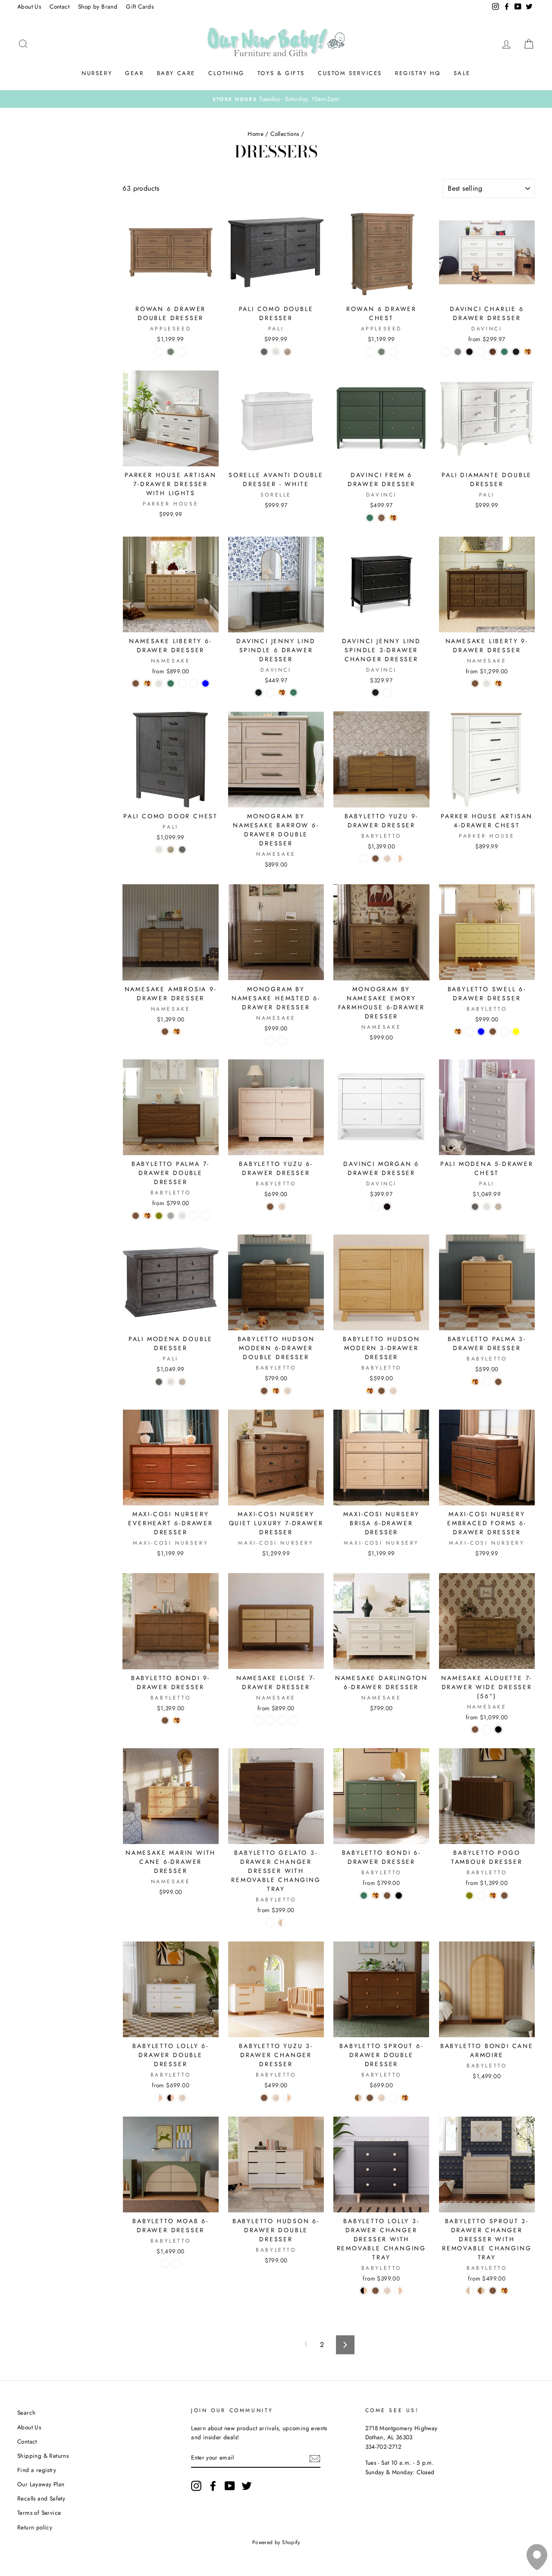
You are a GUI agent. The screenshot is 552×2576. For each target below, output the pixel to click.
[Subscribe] (315, 2458)
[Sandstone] (287, 352)
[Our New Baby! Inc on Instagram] (196, 2486)
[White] (182, 352)
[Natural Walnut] (136, 683)
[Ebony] (516, 352)
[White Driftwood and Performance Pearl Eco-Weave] (293, 1720)
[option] (276, 99)
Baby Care (176, 73)
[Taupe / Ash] (177, 2263)
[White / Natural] (399, 859)
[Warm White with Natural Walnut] (194, 1216)
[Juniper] (194, 683)
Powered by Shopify (276, 2542)
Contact (60, 6)
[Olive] (159, 1216)
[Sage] (171, 352)
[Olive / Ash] (165, 2263)
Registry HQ (418, 73)
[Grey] (458, 352)
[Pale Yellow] (516, 1032)
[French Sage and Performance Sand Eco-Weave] (270, 1720)
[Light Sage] (481, 352)
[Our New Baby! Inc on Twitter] (247, 2486)
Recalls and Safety (41, 2498)
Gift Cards (140, 6)
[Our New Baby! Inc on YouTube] (230, 2486)
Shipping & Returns (43, 2456)
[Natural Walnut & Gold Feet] (270, 1923)
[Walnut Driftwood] (282, 1041)
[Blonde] (481, 1896)
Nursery (97, 73)
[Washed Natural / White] (282, 1923)
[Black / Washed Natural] (171, 2098)
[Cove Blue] (205, 683)
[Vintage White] (276, 352)
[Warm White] (159, 683)
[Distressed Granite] (264, 352)
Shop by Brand (98, 6)
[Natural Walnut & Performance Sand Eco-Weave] (282, 1720)
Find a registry (37, 2470)
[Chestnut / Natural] (358, 2098)
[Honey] (528, 352)
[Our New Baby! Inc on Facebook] (213, 2486)
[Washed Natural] (387, 859)
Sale (462, 73)
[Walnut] (381, 518)
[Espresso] (469, 352)
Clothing (226, 73)
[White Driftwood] (270, 1041)
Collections (285, 134)
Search (26, 2413)
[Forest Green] (504, 352)
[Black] (399, 1896)
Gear (134, 73)
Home (256, 134)
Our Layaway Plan (41, 2484)
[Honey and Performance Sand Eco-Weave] (259, 1720)
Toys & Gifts (281, 73)
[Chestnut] (493, 352)
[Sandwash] (159, 352)
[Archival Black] (498, 1729)
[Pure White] (393, 352)
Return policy (35, 2527)
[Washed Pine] (182, 683)
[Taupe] (171, 1216)
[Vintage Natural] (498, 1207)
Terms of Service (39, 2513)
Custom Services (350, 73)
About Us (29, 6)
